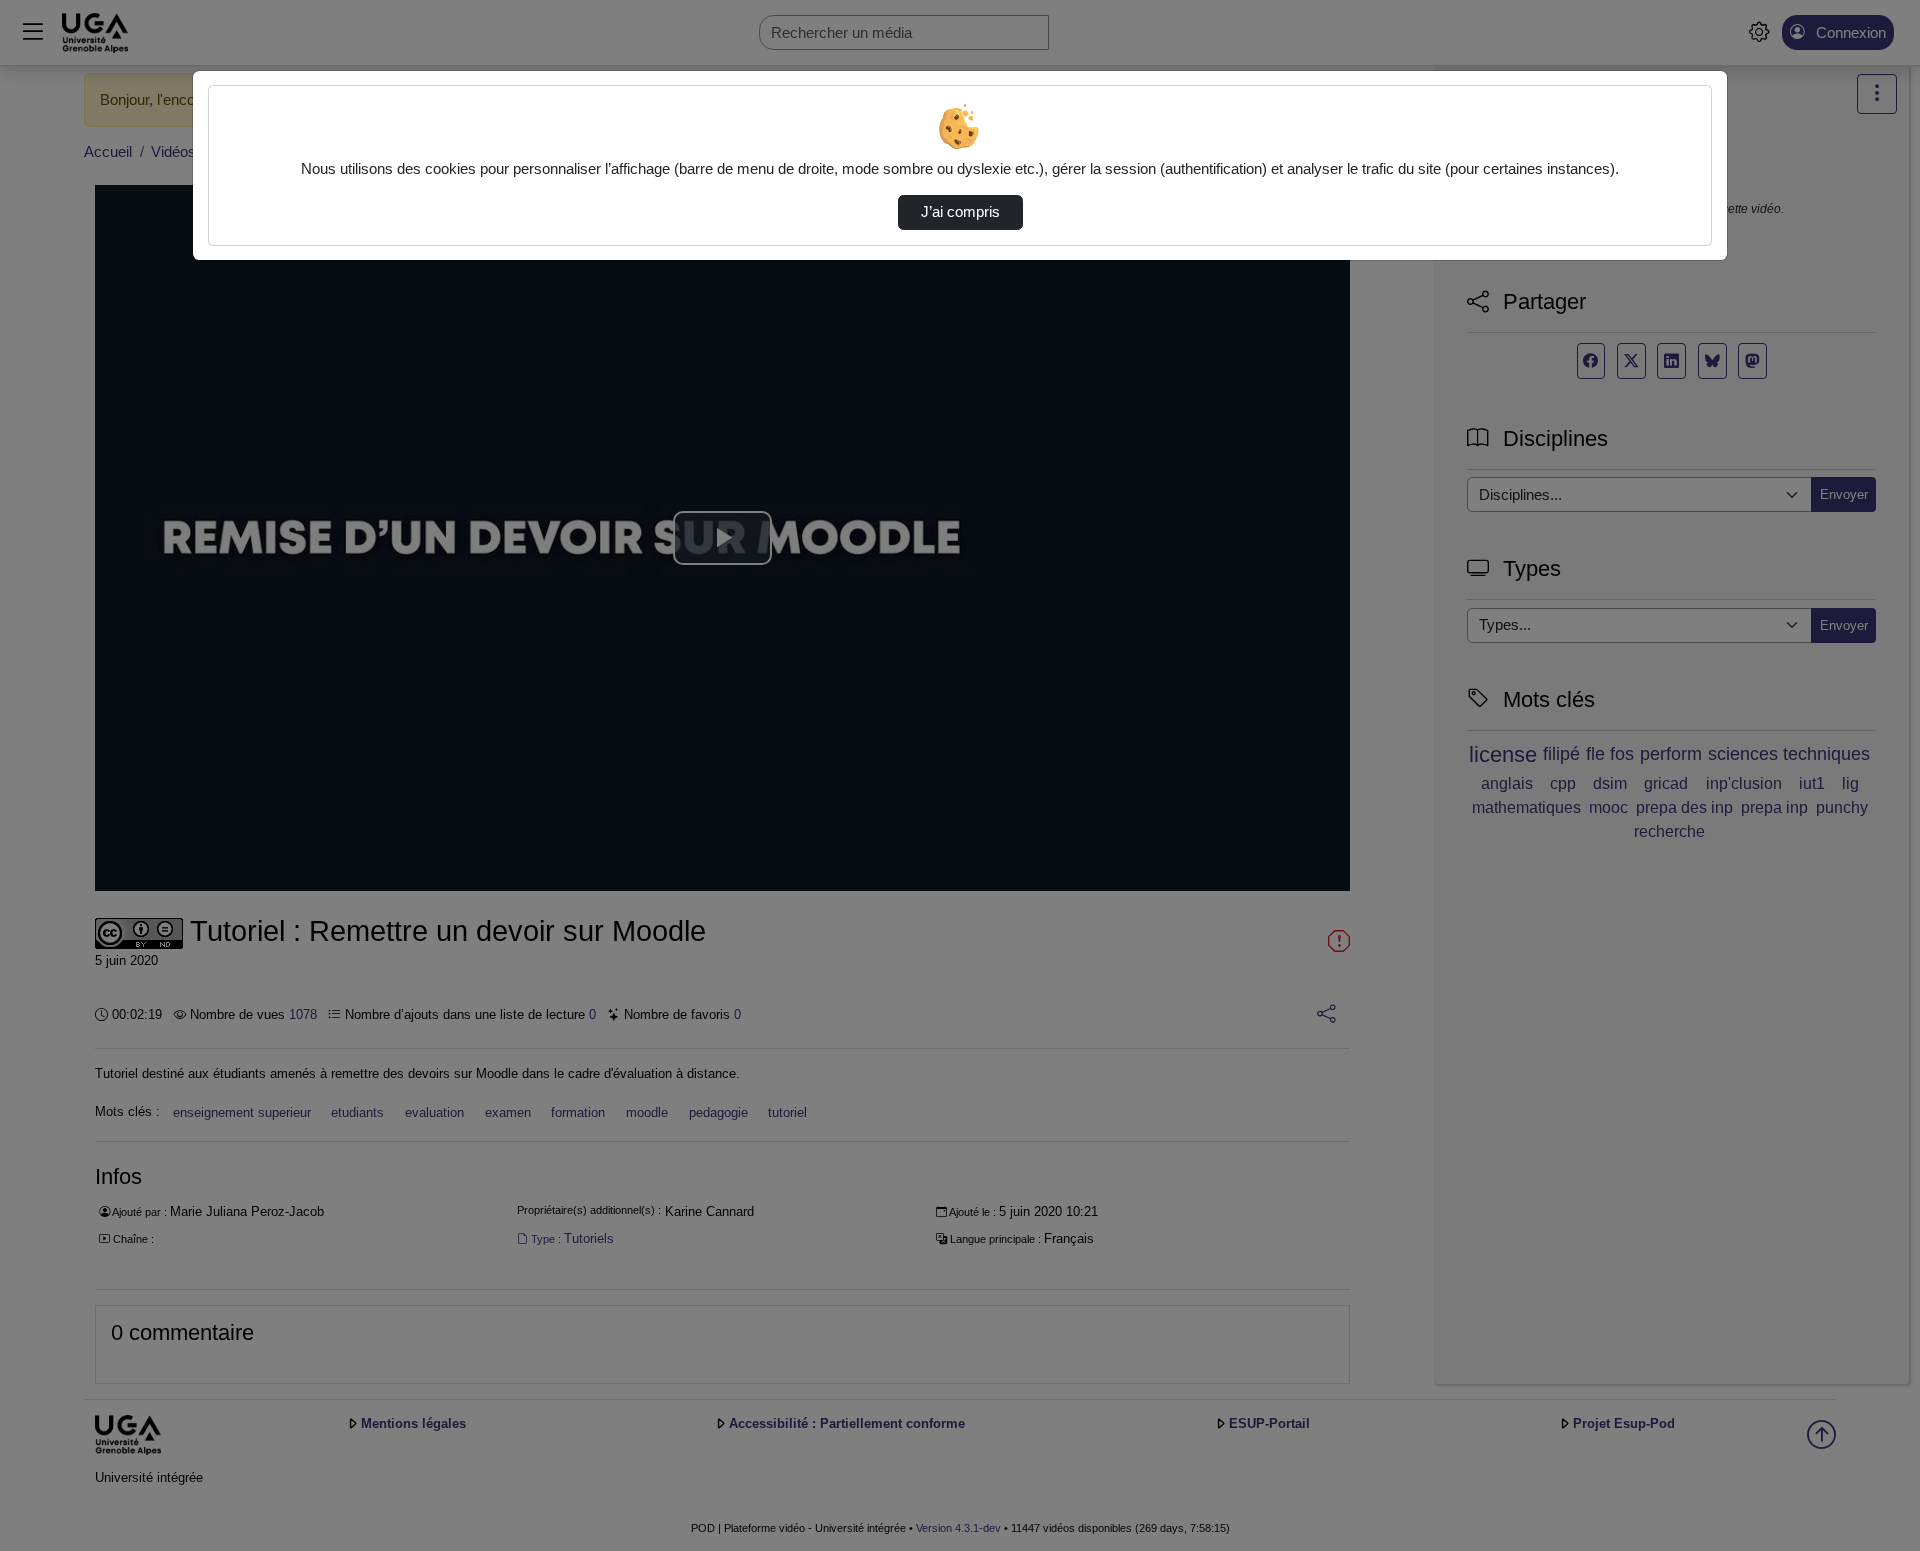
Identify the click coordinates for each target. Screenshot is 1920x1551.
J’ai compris (960, 212)
